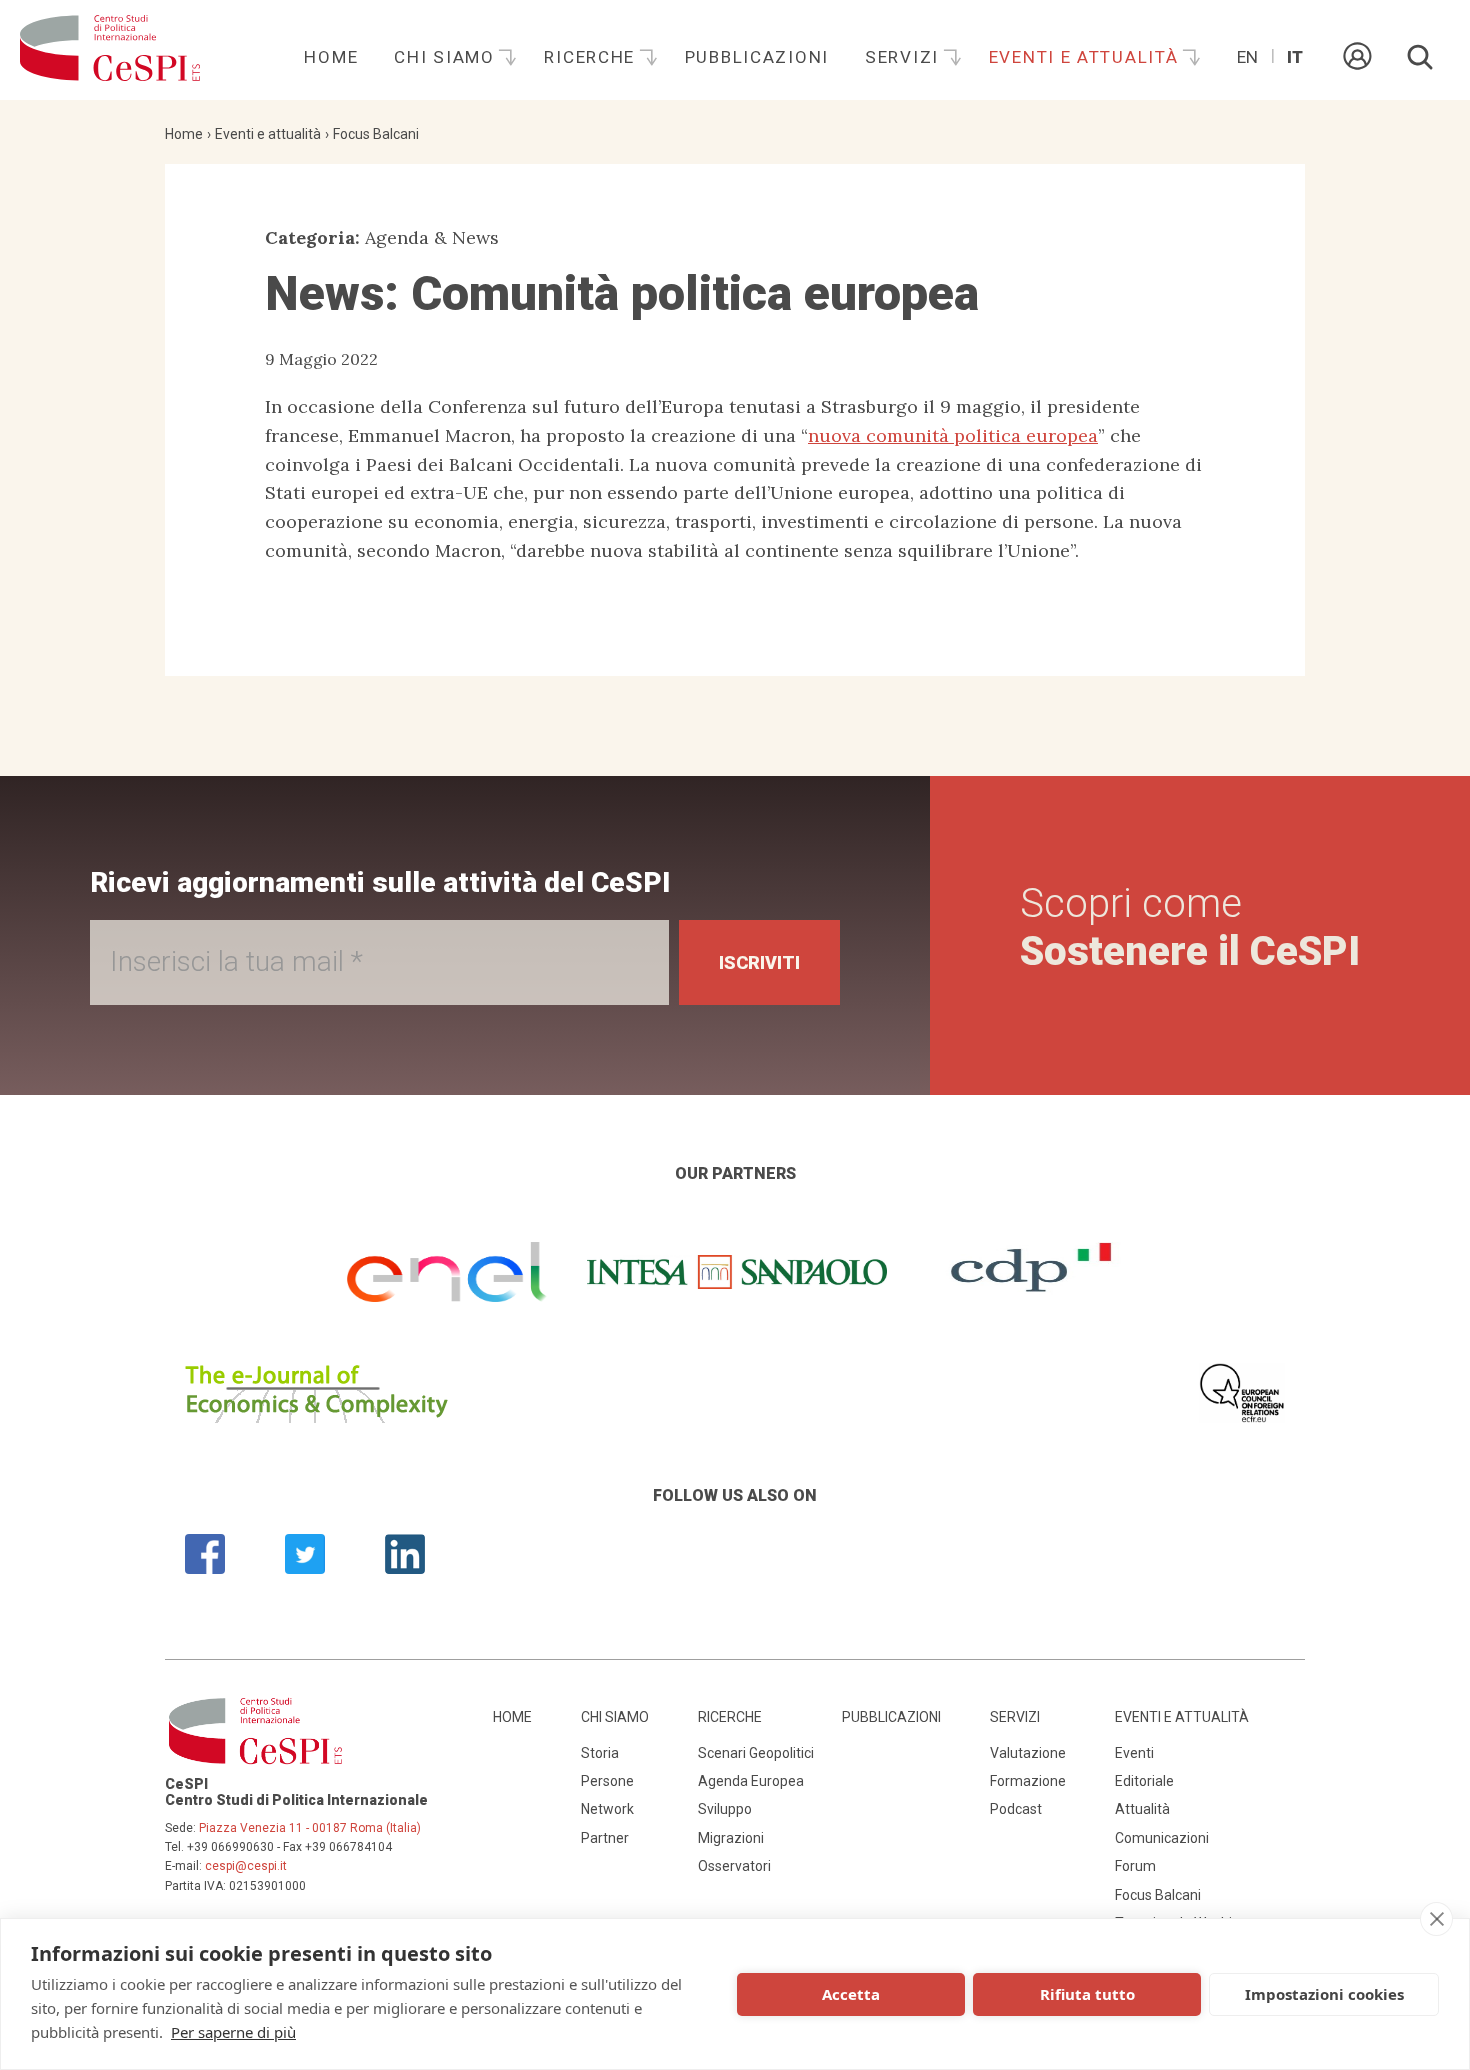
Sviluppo (725, 1809)
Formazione (1028, 1781)
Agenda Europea (751, 1781)
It (1295, 57)
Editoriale (1144, 1781)
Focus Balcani (376, 134)
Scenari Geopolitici (756, 1753)
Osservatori (734, 1866)
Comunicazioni (1162, 1838)
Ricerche (592, 57)
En (1247, 57)
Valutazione (1028, 1753)
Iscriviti (759, 962)
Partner (605, 1838)
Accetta (851, 1994)
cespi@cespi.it (246, 1866)
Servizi (905, 57)
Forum (1135, 1866)
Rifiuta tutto (1087, 1994)
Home (331, 57)
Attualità (1142, 1809)
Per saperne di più (233, 2032)
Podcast (1016, 1809)
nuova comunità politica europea (953, 435)
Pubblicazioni (757, 57)
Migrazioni (731, 1838)
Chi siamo (447, 57)
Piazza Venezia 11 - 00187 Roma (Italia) (310, 1828)
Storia (600, 1753)
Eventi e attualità (1087, 57)
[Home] (110, 50)
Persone (607, 1781)
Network (607, 1809)
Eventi (1134, 1753)
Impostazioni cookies (1324, 1994)
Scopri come (1190, 927)
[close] (1436, 1919)
